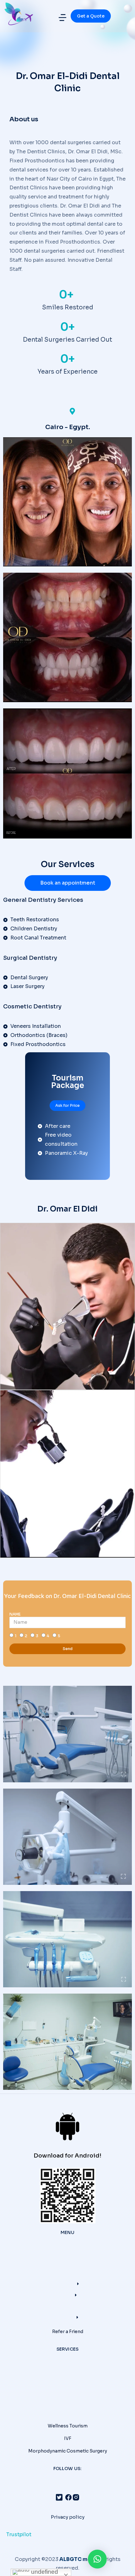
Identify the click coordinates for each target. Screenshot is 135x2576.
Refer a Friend (68, 2332)
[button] (62, 18)
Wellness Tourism (68, 2426)
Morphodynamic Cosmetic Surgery (68, 2451)
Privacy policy (68, 2517)
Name (15, 1614)
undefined (44, 2572)
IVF (68, 2438)
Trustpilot (19, 2534)
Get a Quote (91, 16)
